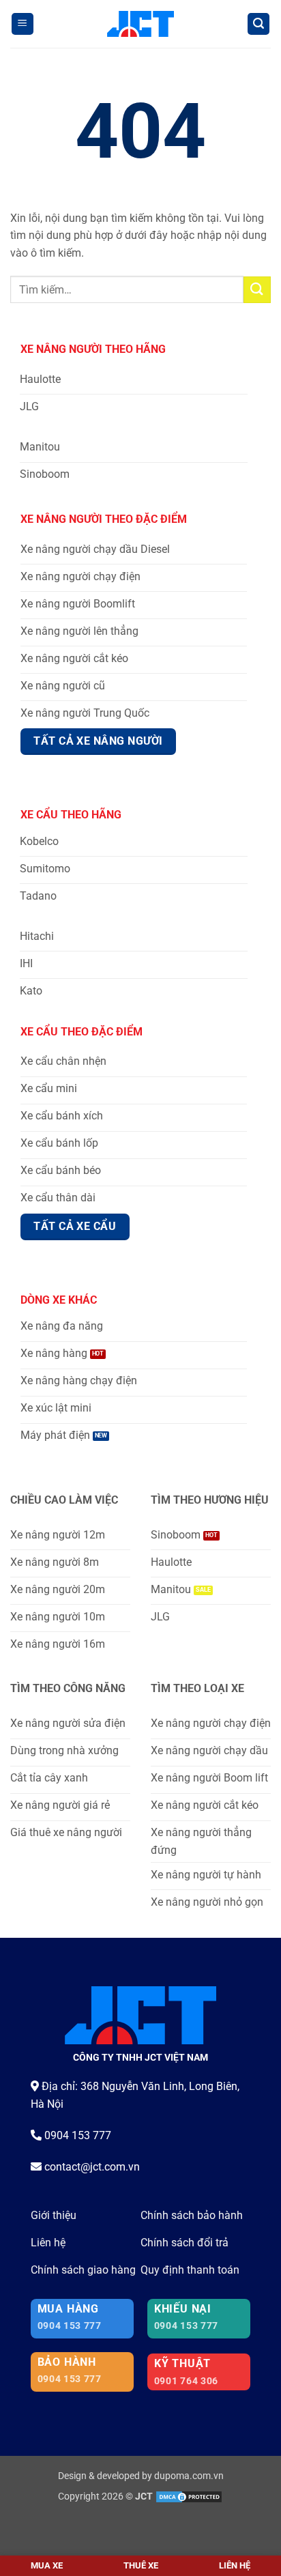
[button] (23, 24)
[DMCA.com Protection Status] (189, 2496)
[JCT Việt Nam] (141, 24)
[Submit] (257, 290)
